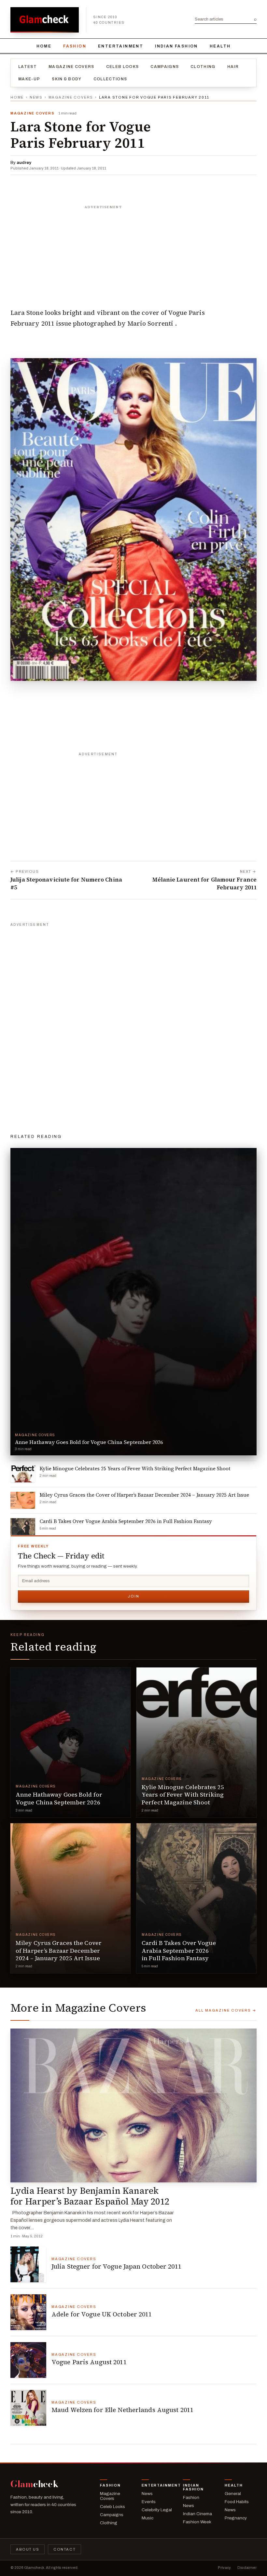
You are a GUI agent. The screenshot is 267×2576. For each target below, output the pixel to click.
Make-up (29, 79)
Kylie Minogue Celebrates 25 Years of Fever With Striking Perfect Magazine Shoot (183, 1795)
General (233, 2494)
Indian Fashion (176, 46)
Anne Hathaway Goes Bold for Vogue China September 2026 (59, 1798)
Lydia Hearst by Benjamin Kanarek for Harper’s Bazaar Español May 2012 (90, 2196)
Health (220, 46)
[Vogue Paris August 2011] (28, 2360)
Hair (233, 67)
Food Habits (237, 2502)
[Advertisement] (133, 253)
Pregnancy (236, 2518)
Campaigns (165, 67)
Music (148, 2518)
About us (28, 2549)
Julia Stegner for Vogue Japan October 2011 (116, 2266)
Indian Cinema (197, 2514)
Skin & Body (67, 79)
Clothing (203, 67)
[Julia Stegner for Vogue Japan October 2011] (28, 2264)
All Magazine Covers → (226, 2010)
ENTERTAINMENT (121, 46)
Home (44, 46)
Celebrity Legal (157, 2510)
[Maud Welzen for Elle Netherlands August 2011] (28, 2408)
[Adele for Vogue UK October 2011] (28, 2312)
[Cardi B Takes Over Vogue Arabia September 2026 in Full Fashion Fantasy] (197, 1898)
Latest (28, 67)
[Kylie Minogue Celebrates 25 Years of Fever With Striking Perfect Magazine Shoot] (197, 1742)
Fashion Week (197, 2522)
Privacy (224, 2568)
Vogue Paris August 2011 (89, 2362)
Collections (110, 79)
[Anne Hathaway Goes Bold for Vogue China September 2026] (70, 1742)
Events (149, 2502)
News (36, 97)
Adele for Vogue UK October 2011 (102, 2314)
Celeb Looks (123, 67)
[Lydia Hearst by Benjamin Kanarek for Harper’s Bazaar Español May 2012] (133, 2105)
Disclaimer (247, 2568)
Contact (64, 2549)
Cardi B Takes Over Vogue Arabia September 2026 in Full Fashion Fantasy (179, 1950)
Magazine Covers (71, 67)
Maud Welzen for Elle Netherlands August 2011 (122, 2410)
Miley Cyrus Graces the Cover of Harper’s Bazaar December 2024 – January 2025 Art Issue (59, 1950)
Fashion (75, 46)
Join (133, 1596)
